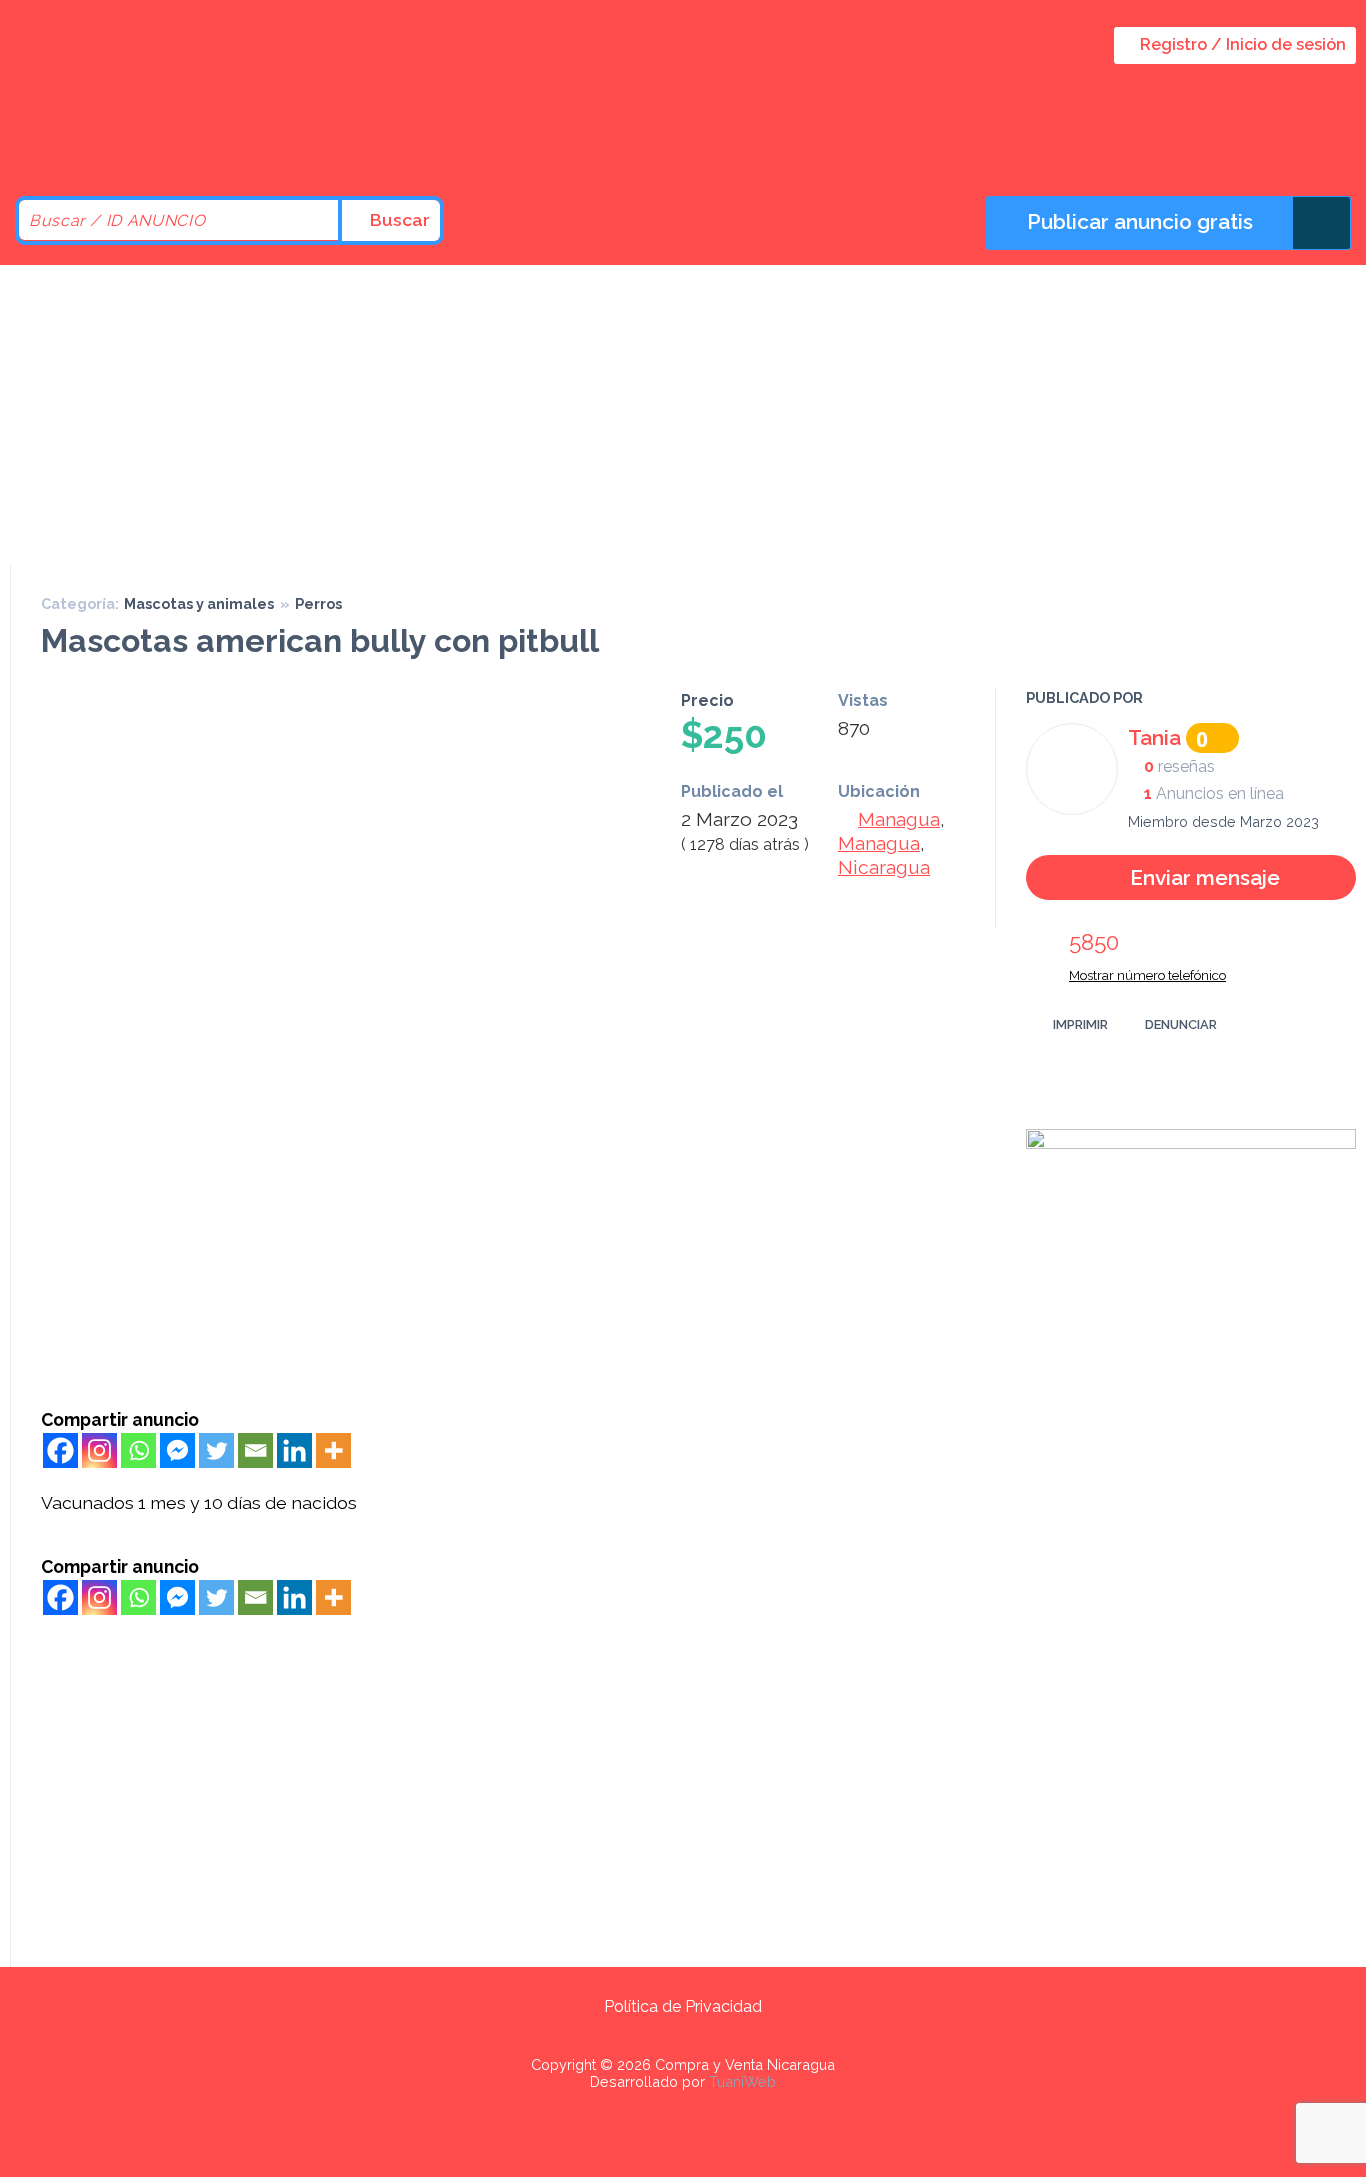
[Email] (255, 1450)
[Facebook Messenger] (177, 1450)
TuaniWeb (742, 2081)
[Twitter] (216, 1450)
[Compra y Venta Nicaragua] (180, 142)
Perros (318, 603)
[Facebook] (60, 1450)
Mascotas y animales (199, 603)
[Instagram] (99, 1450)
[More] (333, 1450)
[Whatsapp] (138, 1450)
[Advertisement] (683, 415)
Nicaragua (884, 867)
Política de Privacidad (683, 2006)
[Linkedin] (294, 1450)
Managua (899, 819)
